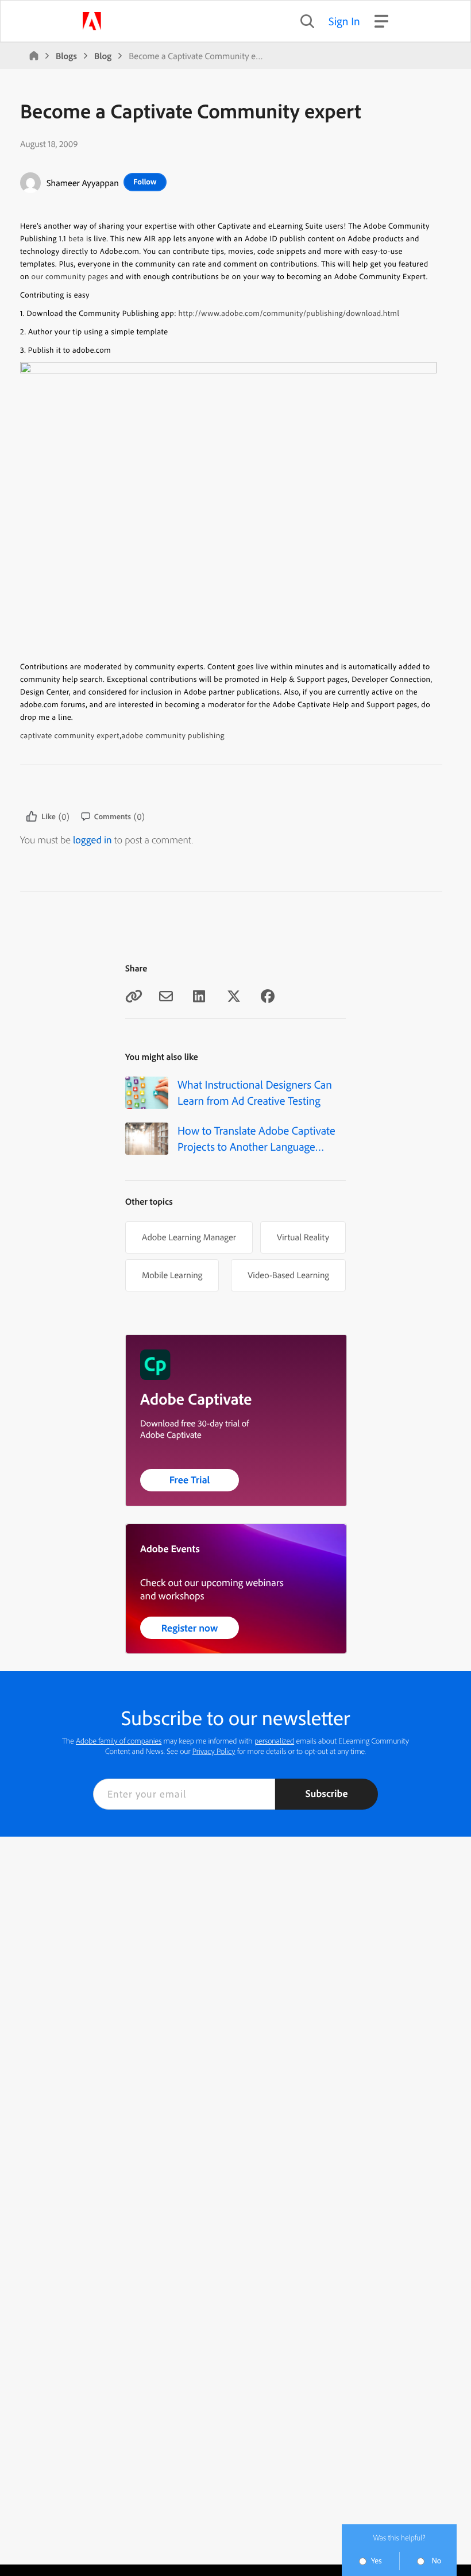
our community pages (70, 276)
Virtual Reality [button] (303, 1237)
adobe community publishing (173, 735)
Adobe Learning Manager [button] (189, 1237)
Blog (103, 56)
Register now (190, 1628)
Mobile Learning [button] (172, 1275)
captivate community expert (70, 735)
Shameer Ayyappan (83, 183)
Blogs (66, 56)
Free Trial (190, 1480)
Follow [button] (145, 182)
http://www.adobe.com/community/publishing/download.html (289, 313)
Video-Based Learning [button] (288, 1275)
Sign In (344, 21)
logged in (92, 840)
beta (76, 238)
